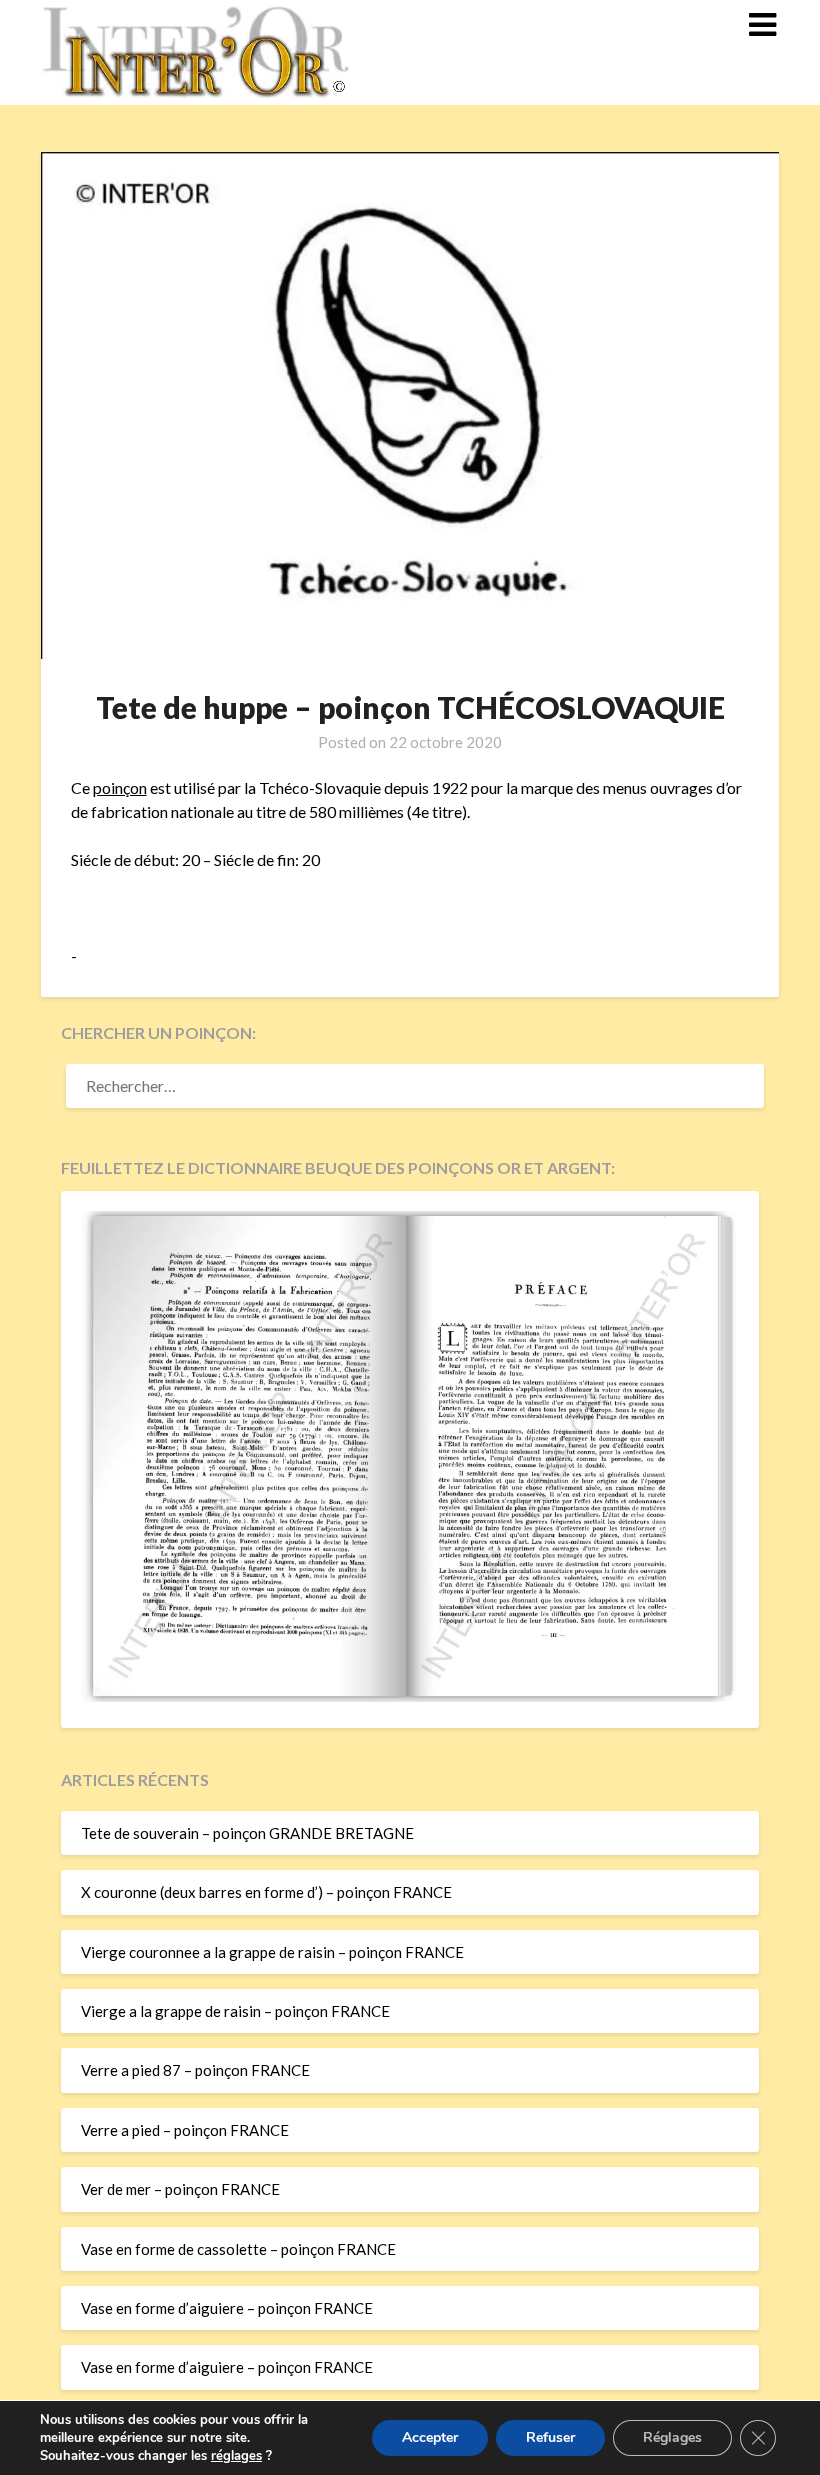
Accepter (430, 2437)
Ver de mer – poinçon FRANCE (180, 2189)
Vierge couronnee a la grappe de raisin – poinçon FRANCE (272, 1952)
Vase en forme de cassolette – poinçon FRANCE (238, 2249)
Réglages (672, 2437)
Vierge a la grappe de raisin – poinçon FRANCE (235, 2011)
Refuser (550, 2437)
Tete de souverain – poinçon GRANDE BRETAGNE (247, 1833)
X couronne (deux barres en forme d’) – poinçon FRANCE (266, 1892)
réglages (236, 2456)
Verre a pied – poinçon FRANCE (185, 2130)
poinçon (120, 787)
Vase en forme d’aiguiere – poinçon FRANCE (227, 2308)
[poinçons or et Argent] (410, 1696)
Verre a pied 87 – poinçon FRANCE (195, 2070)
